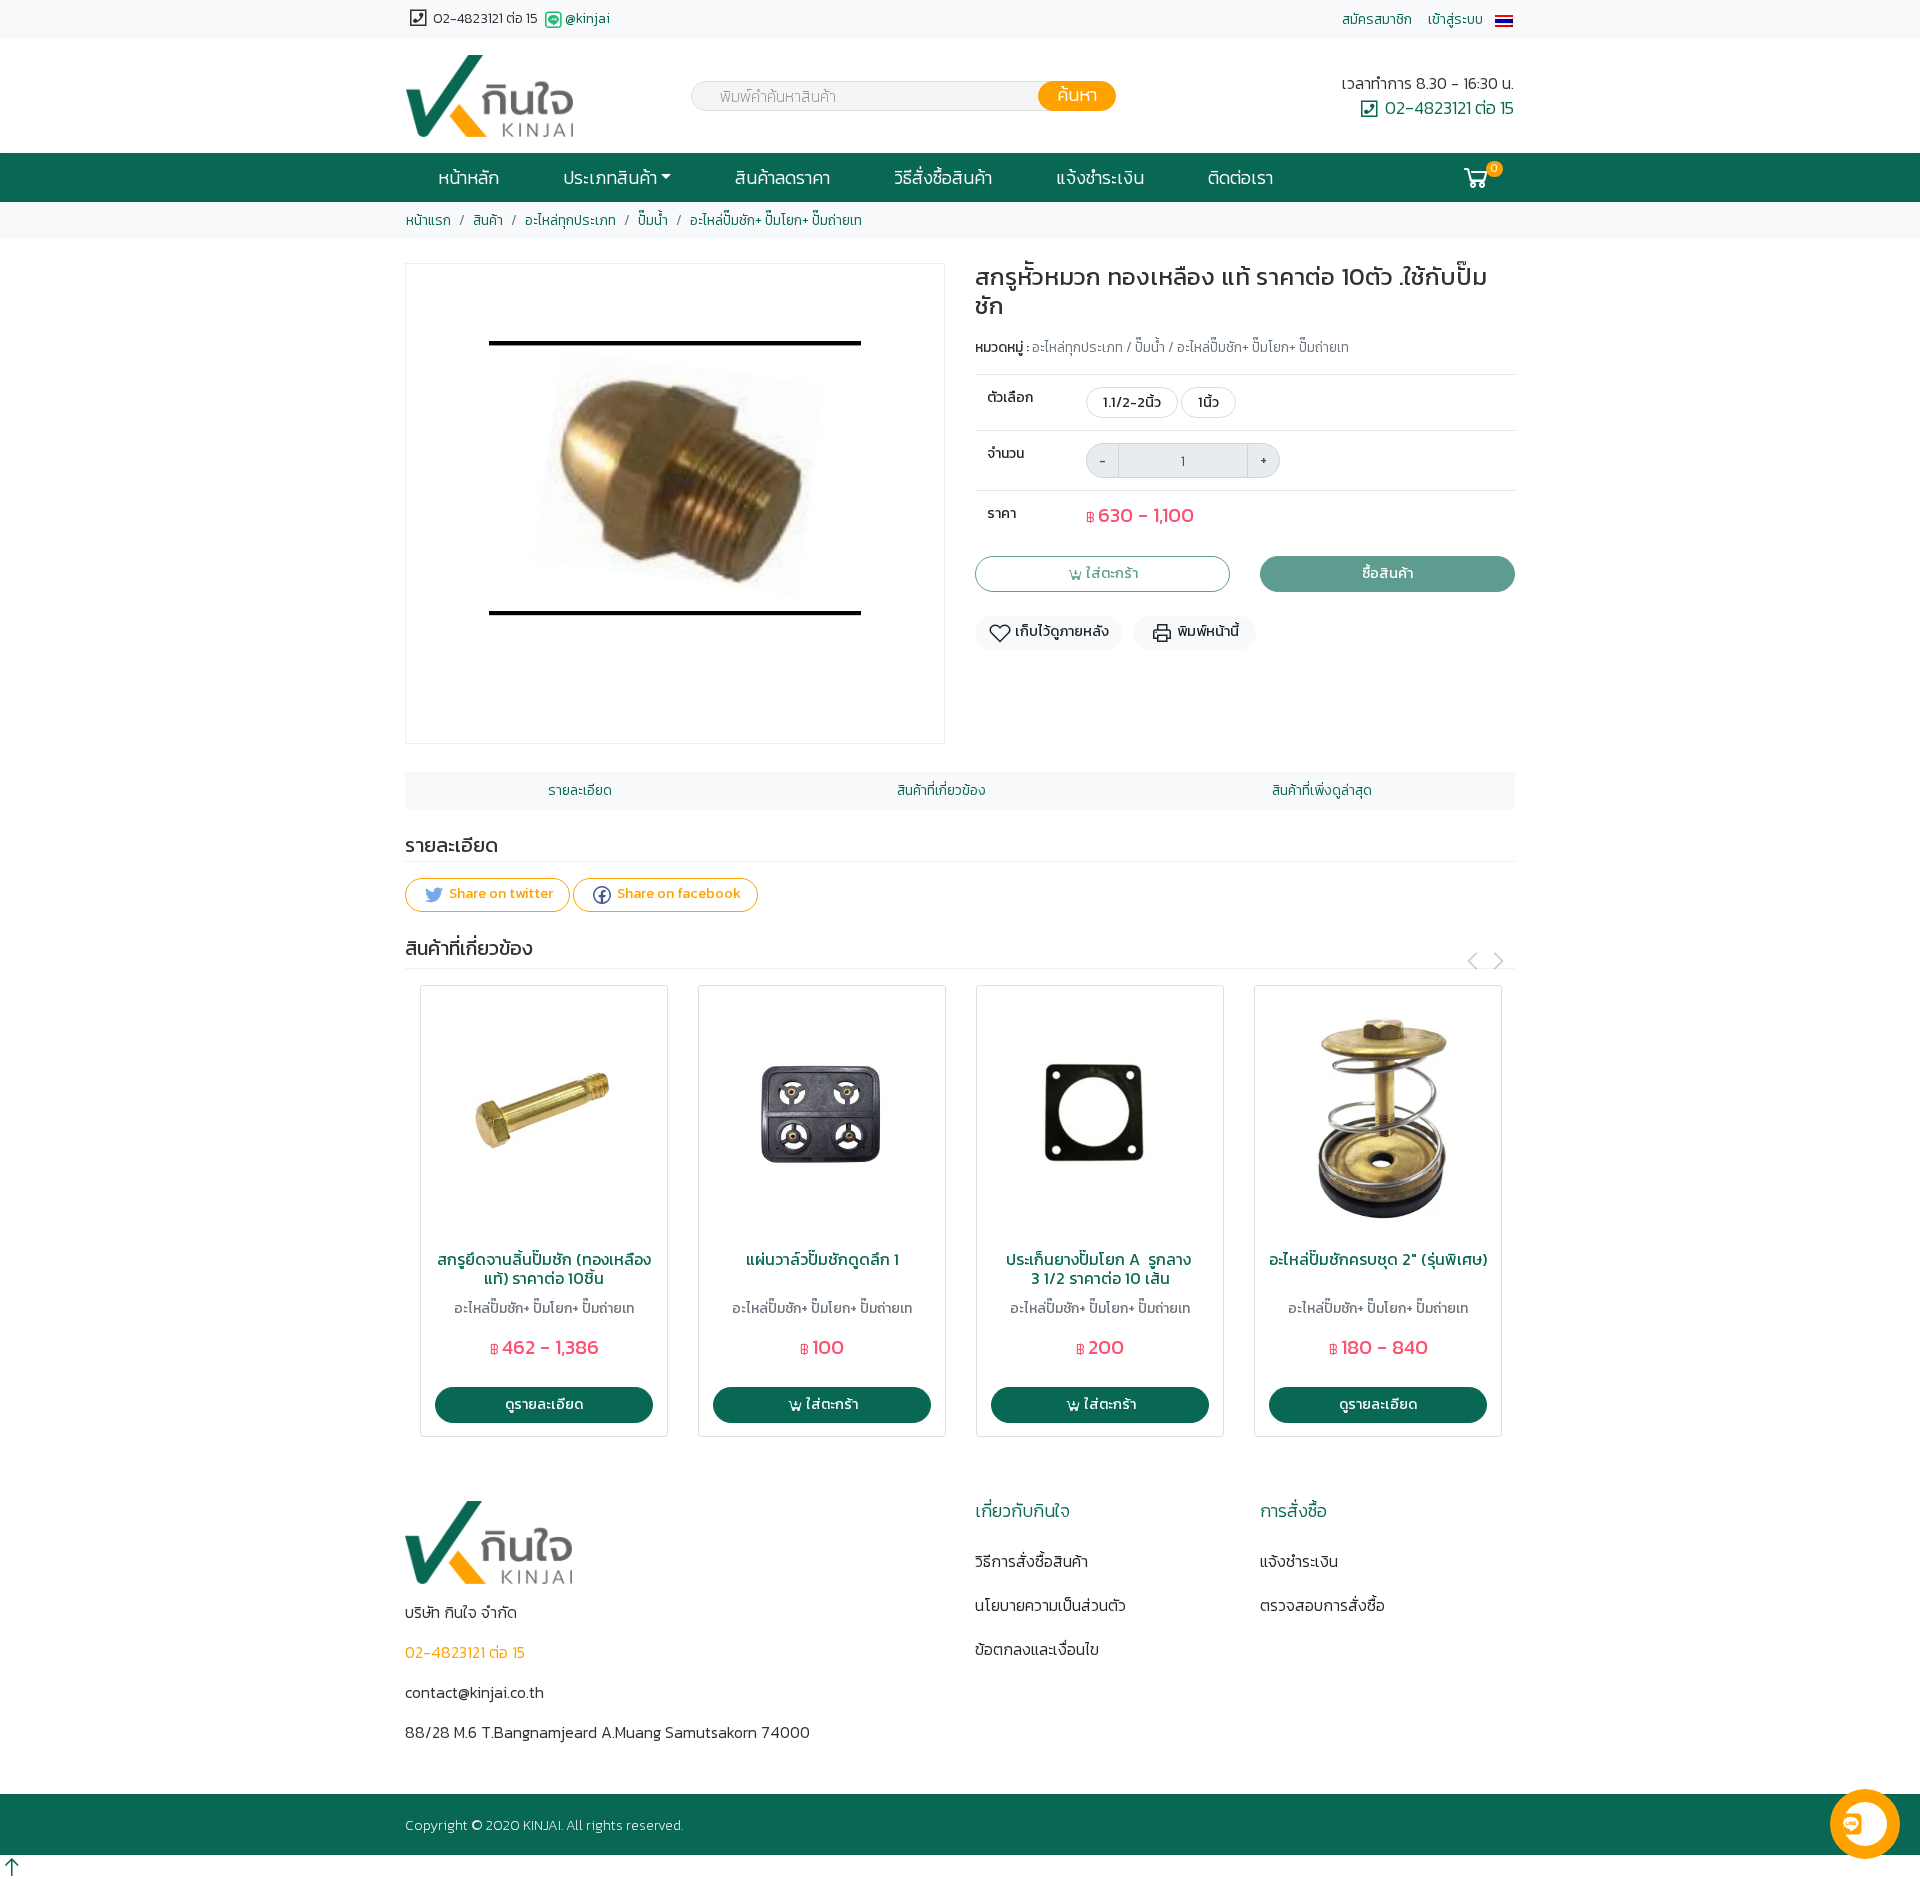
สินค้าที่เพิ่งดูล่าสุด (1322, 790)
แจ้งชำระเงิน (1100, 178)
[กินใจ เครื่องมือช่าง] (489, 96)
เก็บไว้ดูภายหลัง (1060, 632)
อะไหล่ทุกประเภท (570, 220)
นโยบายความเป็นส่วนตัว (1050, 1605)
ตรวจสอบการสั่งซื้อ (1322, 1605)
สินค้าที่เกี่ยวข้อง (941, 790)
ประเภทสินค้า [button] (610, 178)
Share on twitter (499, 894)
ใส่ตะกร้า (1110, 573)
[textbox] (891, 98)
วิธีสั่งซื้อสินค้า (943, 178)
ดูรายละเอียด (544, 1404)
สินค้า (488, 220)
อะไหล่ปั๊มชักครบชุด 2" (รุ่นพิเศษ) (1378, 1259)
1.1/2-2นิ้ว (1132, 402)
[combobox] (891, 96)
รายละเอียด (580, 790)
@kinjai (587, 18)
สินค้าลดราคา (782, 178)
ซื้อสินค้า (1387, 573)
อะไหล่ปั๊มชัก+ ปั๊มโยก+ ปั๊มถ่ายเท (776, 220)
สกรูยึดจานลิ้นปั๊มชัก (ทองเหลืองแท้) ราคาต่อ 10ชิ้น (544, 1269)
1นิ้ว (1208, 402)
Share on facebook (677, 894)
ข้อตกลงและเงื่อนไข (1037, 1649)
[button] (1504, 19)
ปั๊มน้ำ (653, 220)
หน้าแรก (428, 220)
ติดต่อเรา (1240, 178)
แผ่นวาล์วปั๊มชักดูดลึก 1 (822, 1259)
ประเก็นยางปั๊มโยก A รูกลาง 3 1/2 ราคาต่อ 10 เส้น (1100, 1269)
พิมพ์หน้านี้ (1206, 632)
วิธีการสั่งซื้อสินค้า (1031, 1561)
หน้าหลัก (468, 178)
